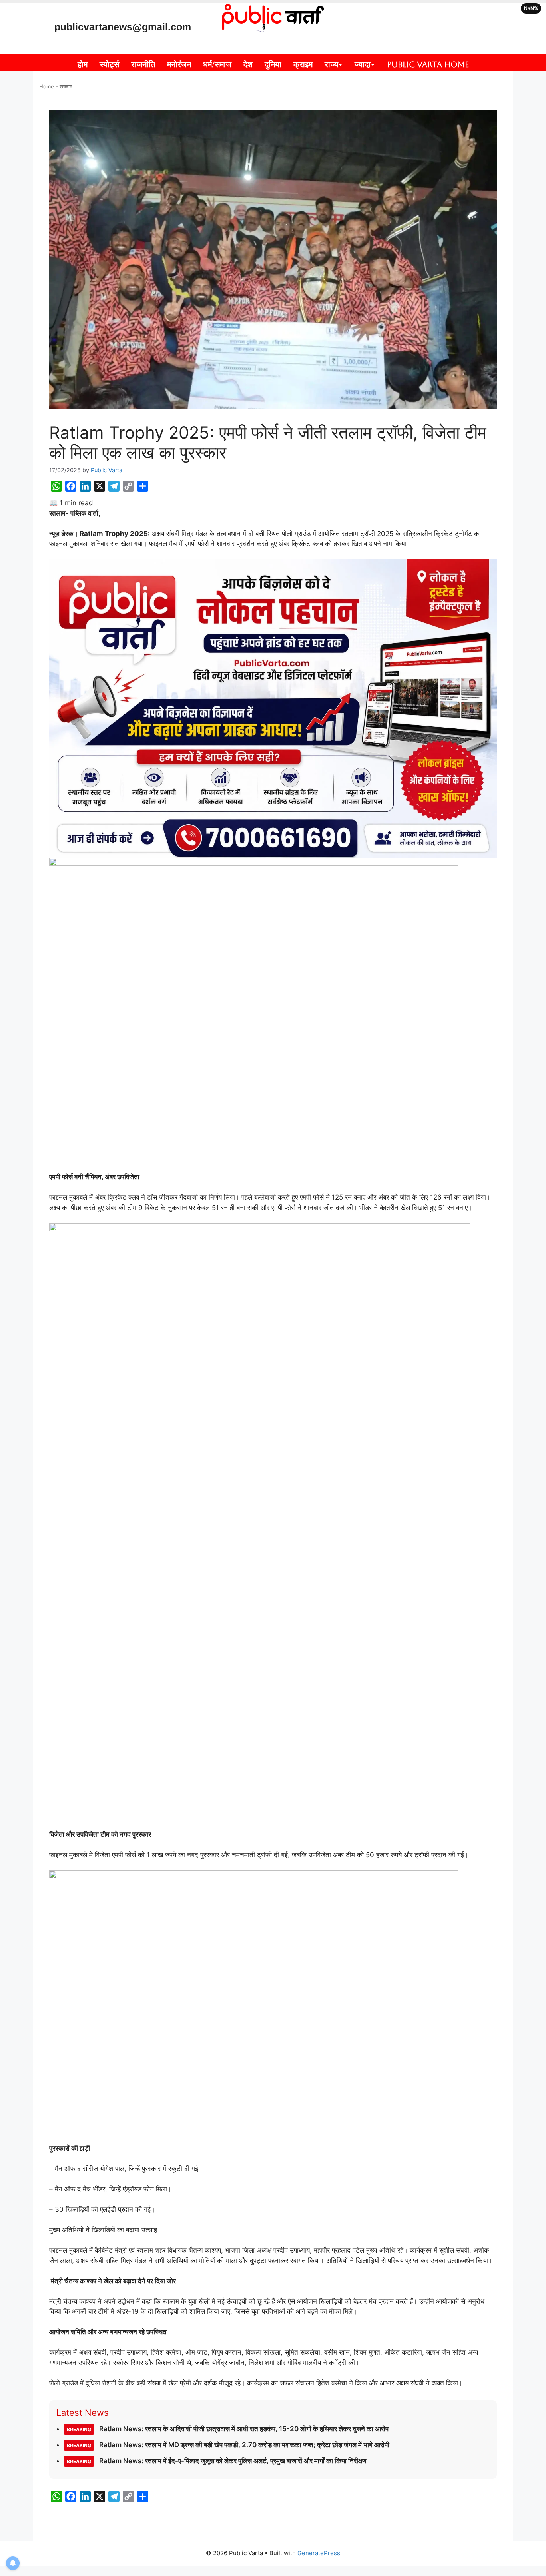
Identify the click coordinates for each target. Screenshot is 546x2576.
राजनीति (143, 64)
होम (83, 64)
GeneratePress (319, 2553)
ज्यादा (363, 64)
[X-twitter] (434, 14)
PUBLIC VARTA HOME (428, 64)
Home (47, 86)
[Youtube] (410, 14)
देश (248, 64)
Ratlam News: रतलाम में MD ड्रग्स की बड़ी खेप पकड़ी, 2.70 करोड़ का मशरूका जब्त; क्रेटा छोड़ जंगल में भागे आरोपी (228, 2445)
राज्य (331, 64)
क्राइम (303, 64)
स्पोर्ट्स (109, 64)
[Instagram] (387, 14)
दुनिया (273, 64)
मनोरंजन (179, 64)
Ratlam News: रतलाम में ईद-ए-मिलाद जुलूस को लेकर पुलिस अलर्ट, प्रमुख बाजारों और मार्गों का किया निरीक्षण (216, 2461)
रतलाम (66, 86)
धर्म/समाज (217, 64)
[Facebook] (410, 37)
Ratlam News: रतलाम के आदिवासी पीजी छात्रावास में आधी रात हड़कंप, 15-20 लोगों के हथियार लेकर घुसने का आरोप (228, 2429)
